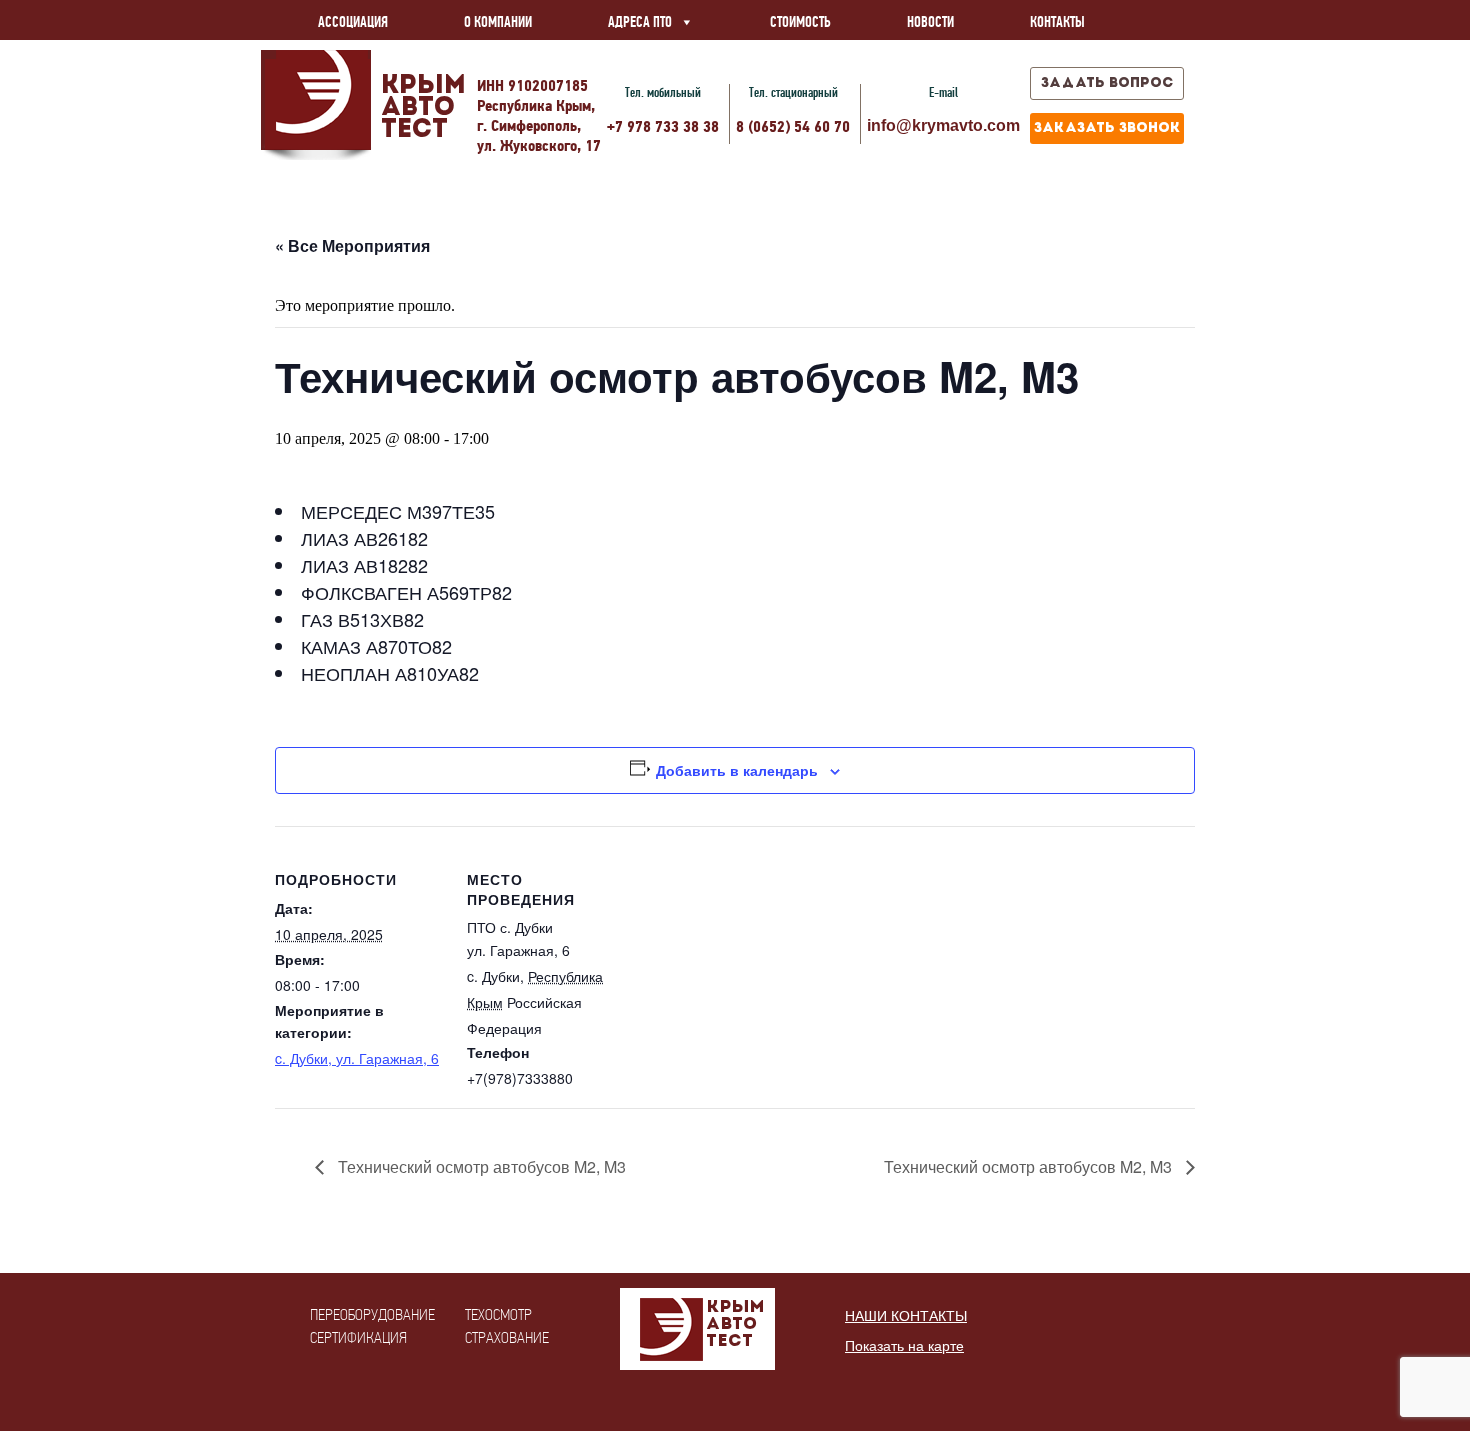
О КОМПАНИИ (498, 22)
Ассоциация (353, 22)
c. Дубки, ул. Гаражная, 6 (357, 1058)
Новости (930, 22)
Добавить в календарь (737, 770)
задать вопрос (1107, 83)
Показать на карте (904, 1346)
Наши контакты (906, 1316)
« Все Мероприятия (352, 245)
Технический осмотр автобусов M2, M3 (480, 1166)
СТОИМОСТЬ (800, 22)
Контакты (1057, 22)
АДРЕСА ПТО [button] (640, 22)
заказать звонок (1107, 128)
